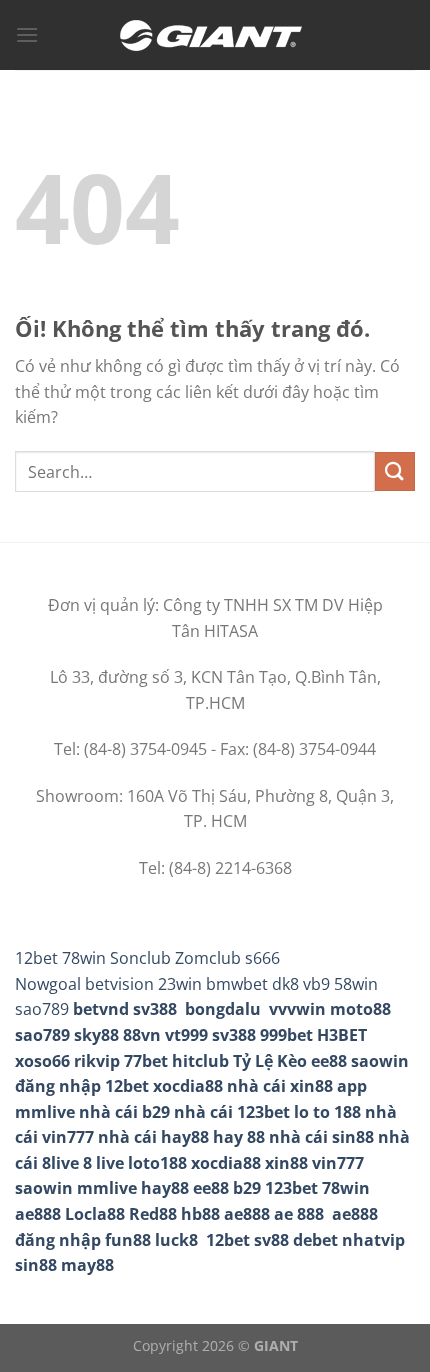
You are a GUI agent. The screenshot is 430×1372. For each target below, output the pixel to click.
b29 (247, 1188)
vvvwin (297, 1009)
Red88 (153, 1214)
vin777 (338, 1163)
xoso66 (42, 1061)
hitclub (200, 1061)
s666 (262, 958)
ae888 (38, 1214)
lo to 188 (327, 1112)
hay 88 (239, 1137)
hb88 (200, 1214)
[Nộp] (395, 471)
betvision (119, 984)
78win (84, 958)
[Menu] (27, 34)
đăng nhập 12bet (82, 1086)
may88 (87, 1265)
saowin (380, 1061)
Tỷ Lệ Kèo (270, 1061)
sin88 (36, 1265)
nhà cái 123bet (232, 1112)
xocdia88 (188, 1086)
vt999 (186, 1035)
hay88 (165, 1188)
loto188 (157, 1163)
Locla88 (95, 1214)
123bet (291, 1188)
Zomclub (208, 958)
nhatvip (373, 1240)
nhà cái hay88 (153, 1137)
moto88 (360, 1009)
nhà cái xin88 (280, 1086)
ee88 (329, 1061)
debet (315, 1240)
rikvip (97, 1061)
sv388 (155, 1009)
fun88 (128, 1240)
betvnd (101, 1009)
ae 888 (299, 1214)
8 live (103, 1163)
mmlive (107, 1188)
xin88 (286, 1163)
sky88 (96, 1035)
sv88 (271, 1240)
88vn (142, 1035)
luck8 (176, 1240)
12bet (36, 958)
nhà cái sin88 (321, 1137)
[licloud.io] (215, 35)
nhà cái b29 (124, 1112)
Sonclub (140, 958)
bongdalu (223, 1009)
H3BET (342, 1035)
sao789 (42, 1035)
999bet (286, 1035)
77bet (146, 1061)
